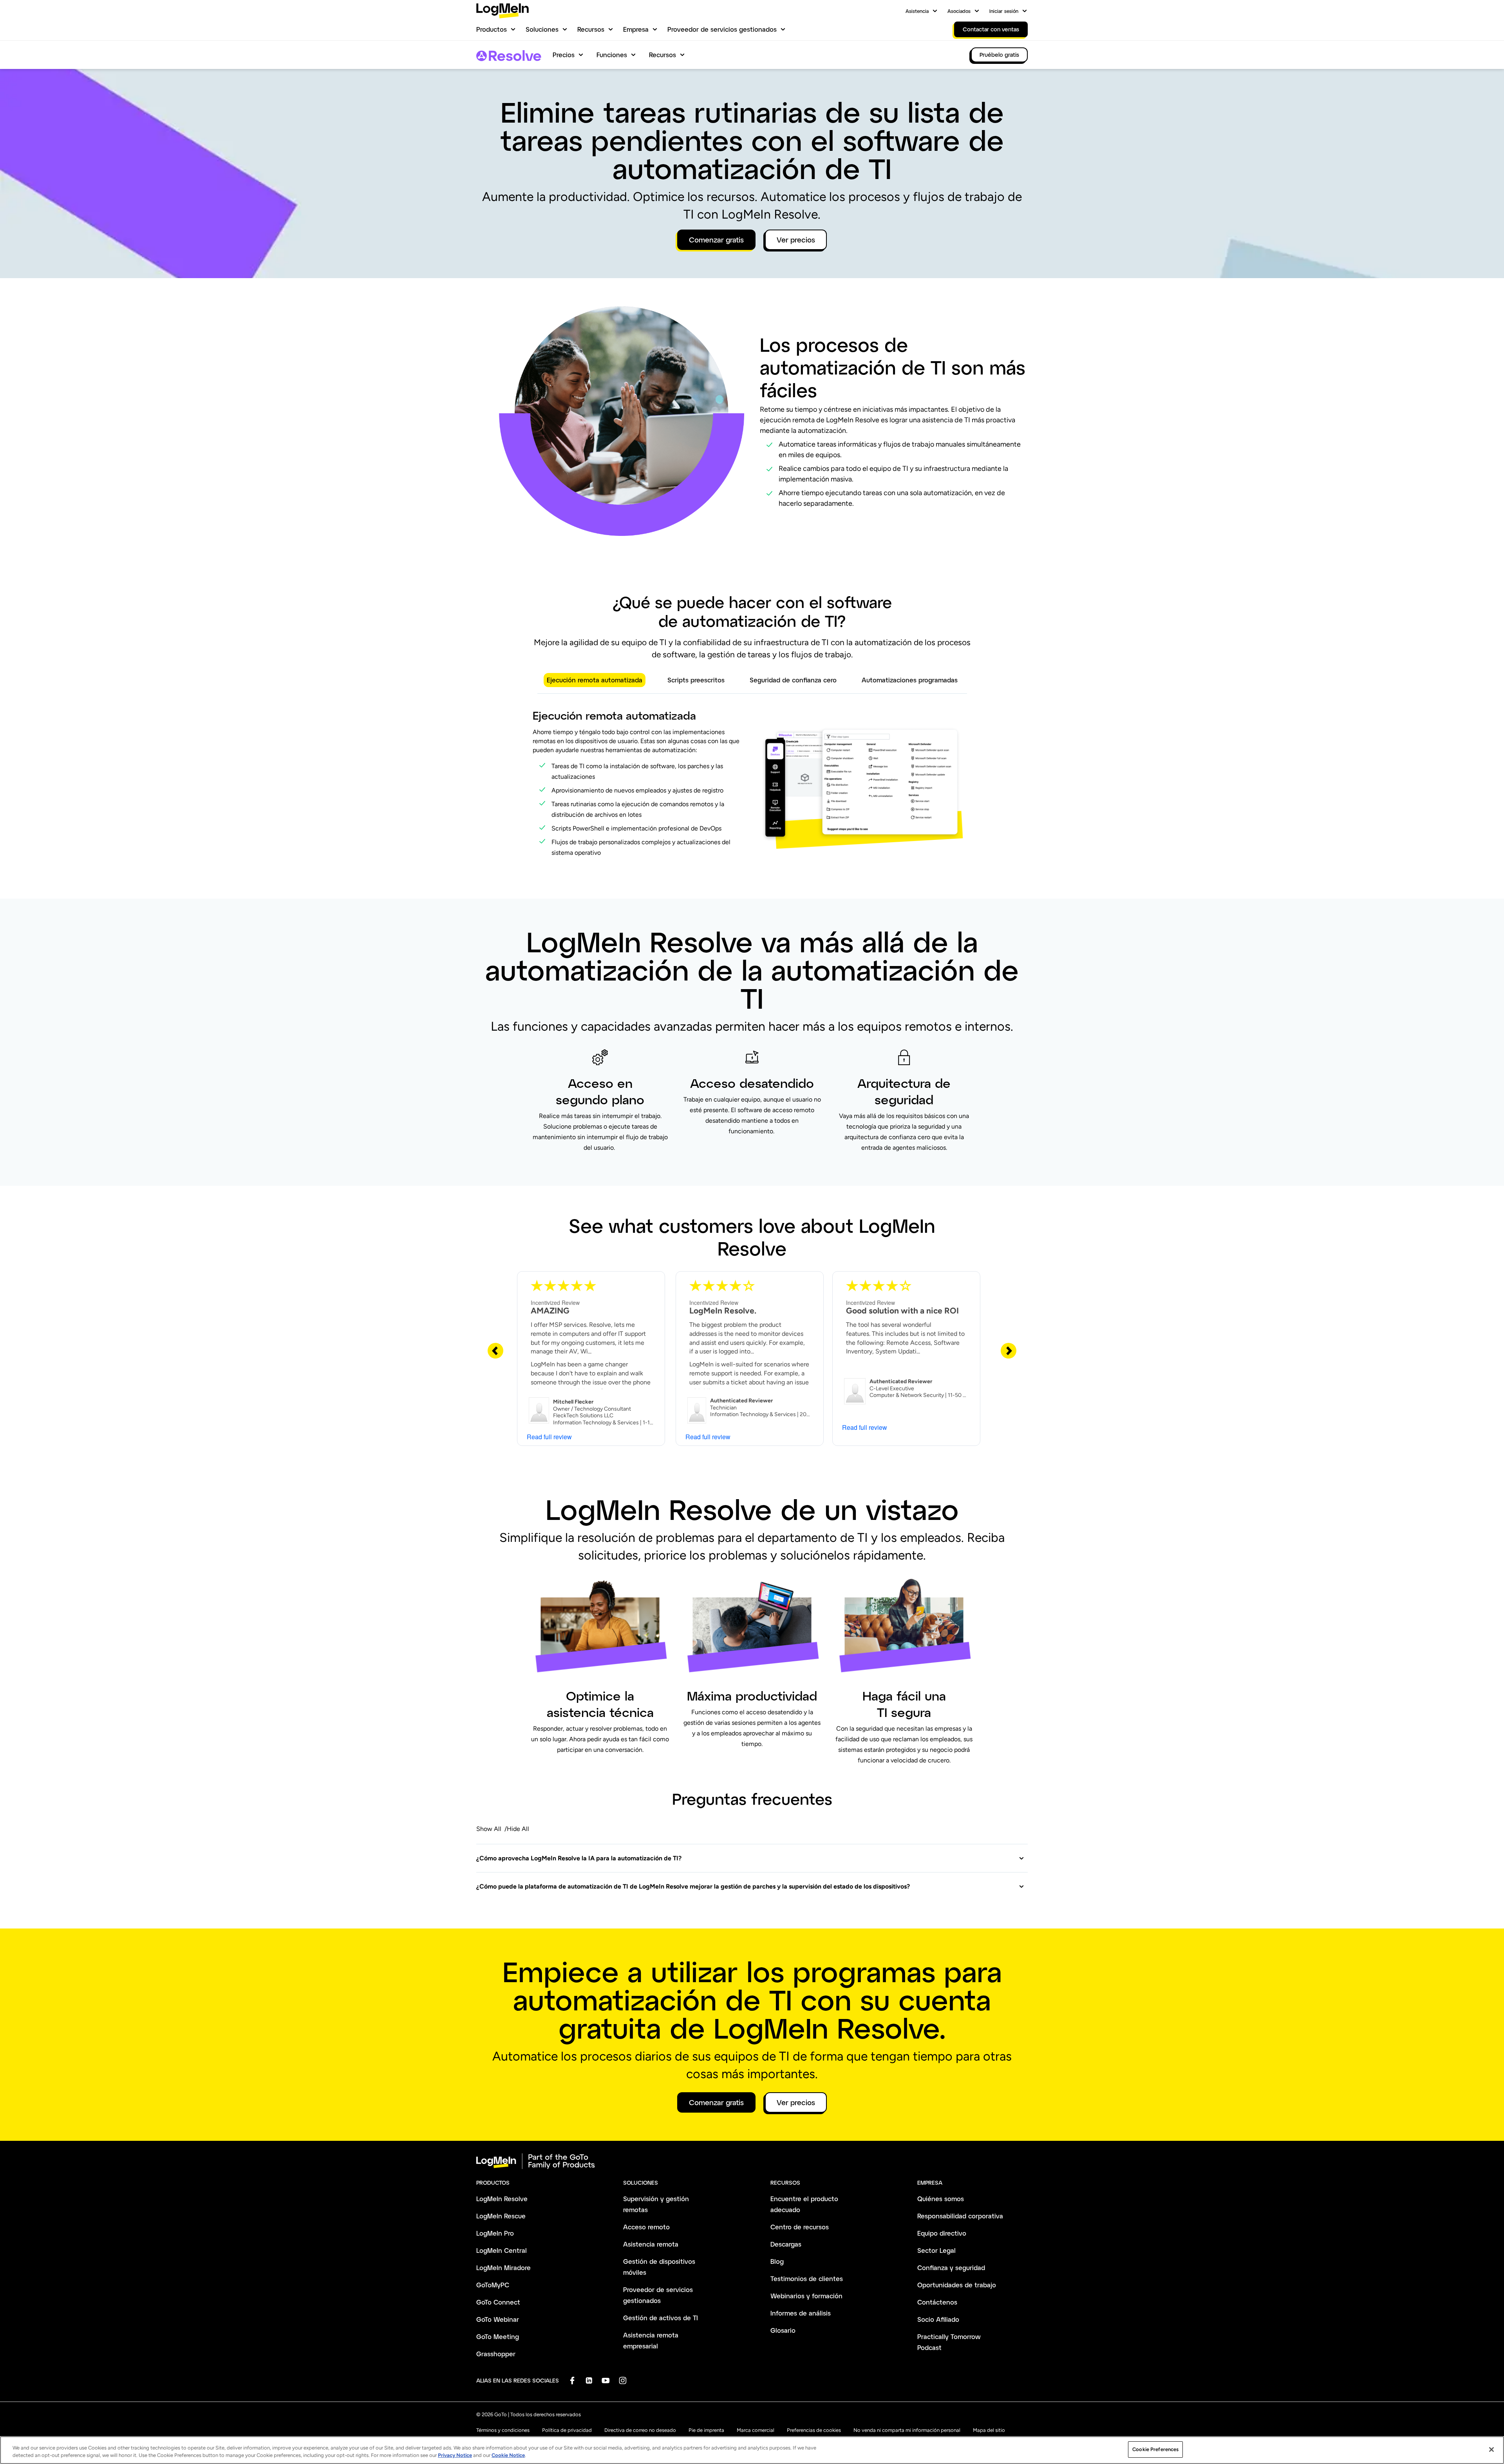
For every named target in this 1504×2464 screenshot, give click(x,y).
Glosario (783, 2330)
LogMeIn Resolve (502, 2199)
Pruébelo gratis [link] (999, 55)
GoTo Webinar (498, 2319)
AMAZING (550, 1311)
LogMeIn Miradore (503, 2268)
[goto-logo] (752, 2161)
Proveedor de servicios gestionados (722, 29)
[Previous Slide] (495, 1350)
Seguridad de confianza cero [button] (793, 680)
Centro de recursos (800, 2227)
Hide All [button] (518, 1829)
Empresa (636, 29)
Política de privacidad (567, 2430)
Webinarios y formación (806, 2296)
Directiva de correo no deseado (640, 2430)
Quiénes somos (941, 2199)
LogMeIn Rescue (501, 2216)
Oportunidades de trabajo (957, 2285)
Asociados (959, 11)
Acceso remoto (646, 2227)
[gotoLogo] (503, 11)
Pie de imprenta (706, 2430)
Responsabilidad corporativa (960, 2216)
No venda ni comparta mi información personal (907, 2430)
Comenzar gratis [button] (716, 240)
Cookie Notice (508, 2456)
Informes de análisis (801, 2313)
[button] (750, 1858)
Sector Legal (936, 2250)
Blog (777, 2261)
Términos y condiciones (503, 2430)
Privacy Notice (455, 2456)
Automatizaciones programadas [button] (910, 680)
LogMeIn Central (502, 2250)
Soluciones (542, 29)
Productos (492, 29)
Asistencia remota (651, 2244)
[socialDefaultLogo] (572, 2380)
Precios (564, 55)
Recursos (591, 29)
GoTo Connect (498, 2302)
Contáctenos (937, 2302)
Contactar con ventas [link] (991, 29)
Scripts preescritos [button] (696, 680)
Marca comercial (756, 2430)
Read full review (549, 1437)
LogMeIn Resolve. (723, 1311)
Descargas (786, 2244)
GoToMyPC (493, 2285)
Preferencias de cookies (814, 2430)
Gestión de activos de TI (661, 2318)
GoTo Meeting (498, 2336)
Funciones (612, 55)
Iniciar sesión (1004, 11)
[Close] (1491, 2450)
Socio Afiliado (938, 2319)
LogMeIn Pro (495, 2233)
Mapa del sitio (989, 2430)
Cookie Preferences (1155, 2449)
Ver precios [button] (796, 240)
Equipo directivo (942, 2233)
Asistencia (917, 11)
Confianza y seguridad (951, 2268)
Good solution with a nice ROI (902, 1311)
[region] (752, 2450)
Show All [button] (489, 1829)
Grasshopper (496, 2354)
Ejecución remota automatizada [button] (595, 680)
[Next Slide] (1009, 1350)
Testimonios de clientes (807, 2279)
